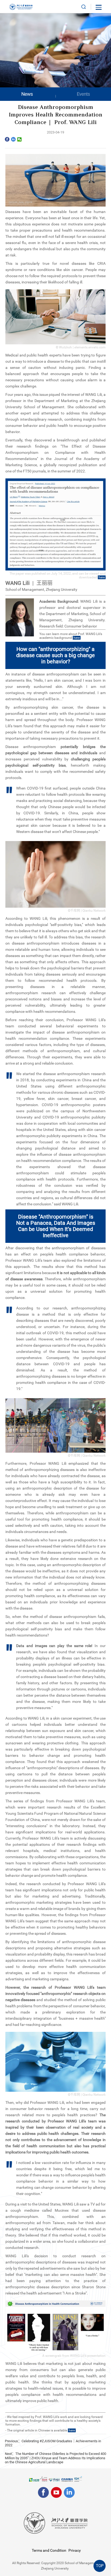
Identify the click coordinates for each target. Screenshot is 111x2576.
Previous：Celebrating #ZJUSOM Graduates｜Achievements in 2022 (53, 2443)
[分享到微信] (20, 139)
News (27, 94)
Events (83, 94)
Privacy (75, 2550)
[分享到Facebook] (7, 139)
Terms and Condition (49, 2550)
